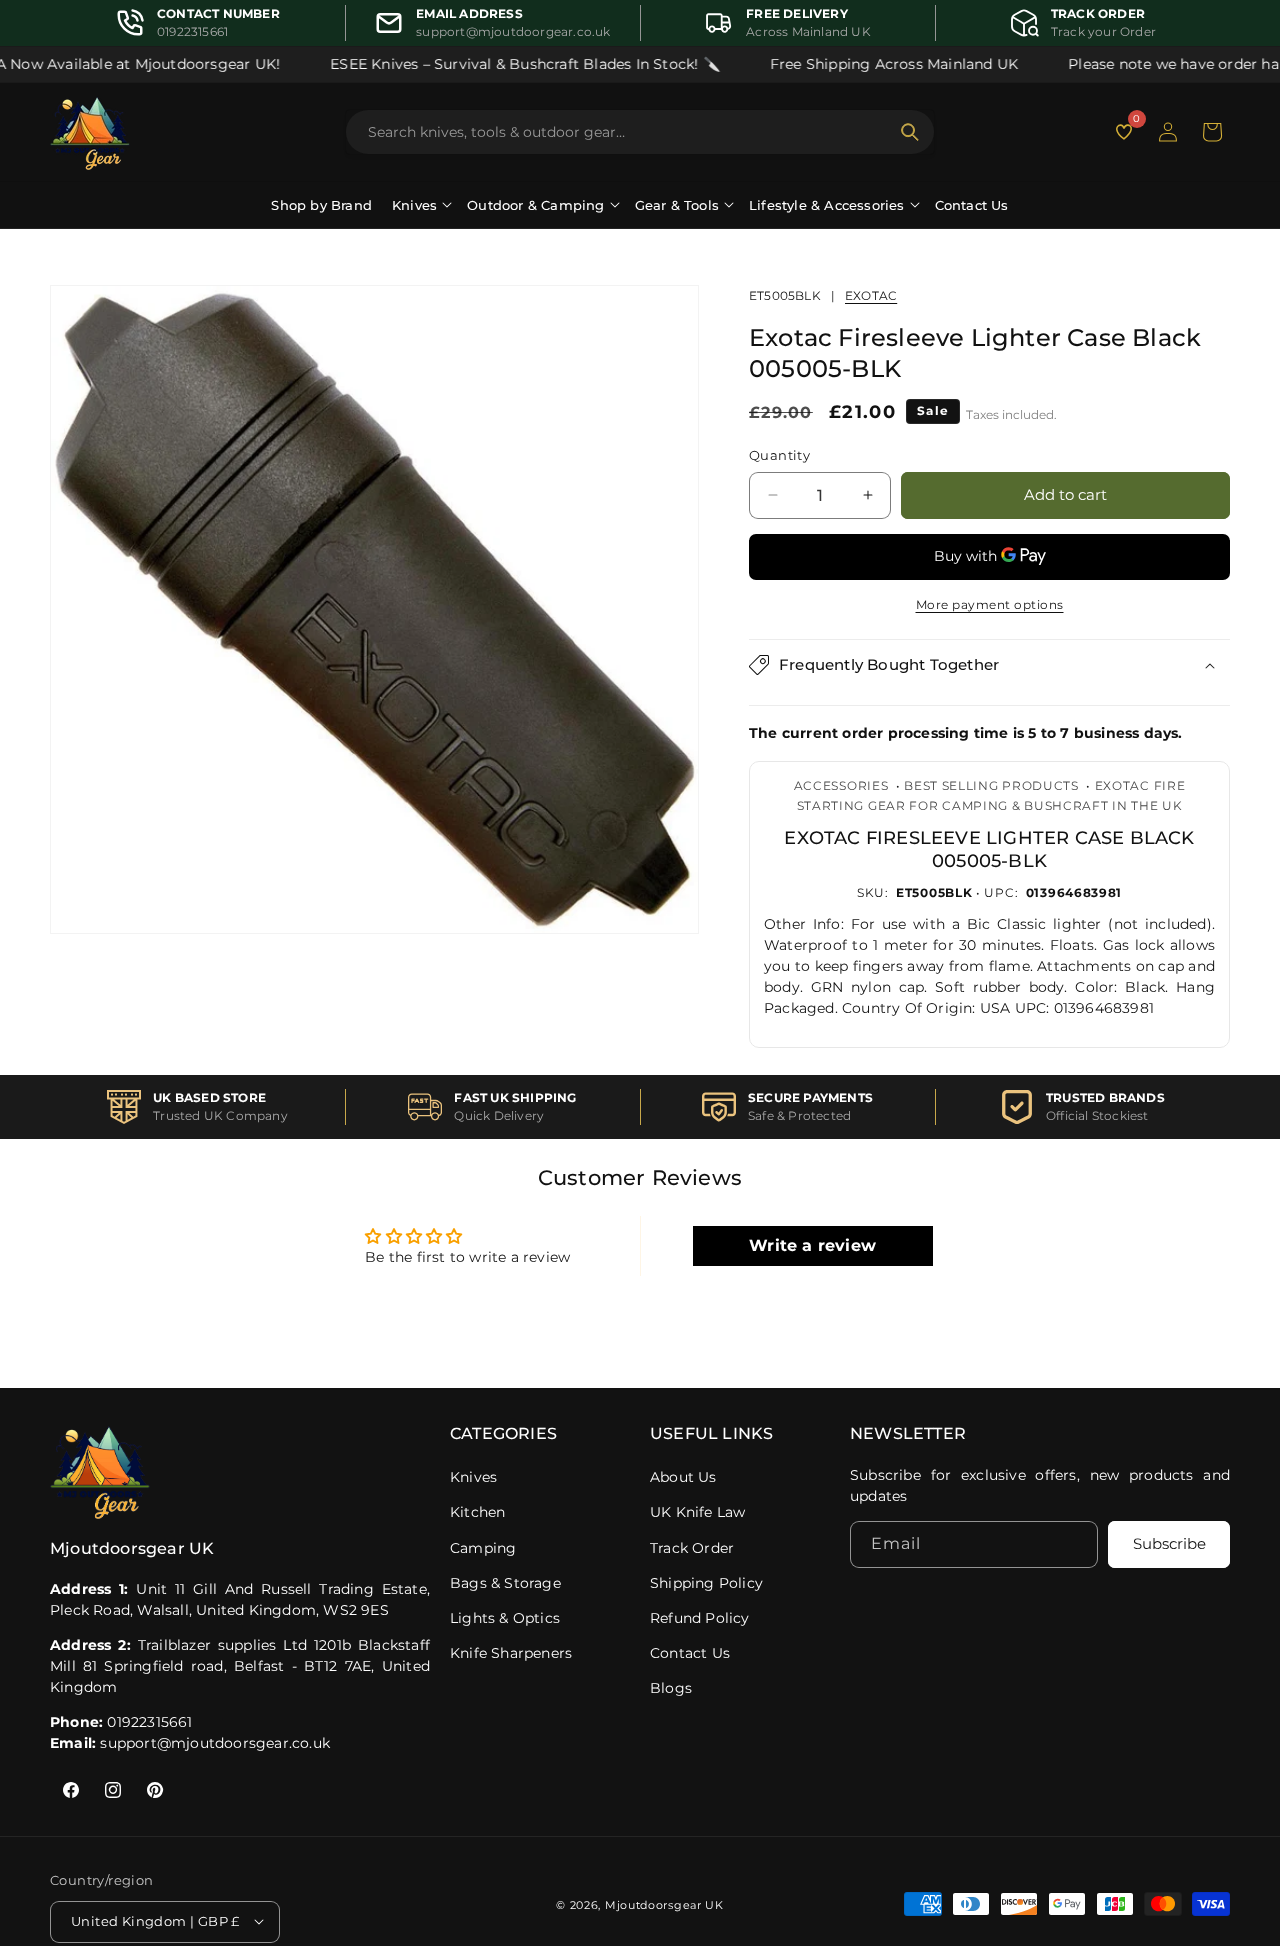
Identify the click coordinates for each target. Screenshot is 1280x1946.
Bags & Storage (505, 1583)
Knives (473, 1477)
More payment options (990, 604)
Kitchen (477, 1512)
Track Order (692, 1548)
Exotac (871, 295)
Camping (483, 1548)
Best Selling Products (991, 785)
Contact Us (972, 205)
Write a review (812, 1245)
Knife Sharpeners (511, 1653)
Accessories (841, 785)
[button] (1212, 132)
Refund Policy (700, 1618)
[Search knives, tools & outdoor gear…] (910, 132)
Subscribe (1169, 1544)
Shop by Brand (321, 205)
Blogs (671, 1688)
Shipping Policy (706, 1583)
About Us (683, 1477)
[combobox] (628, 132)
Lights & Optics (505, 1618)
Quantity (779, 455)
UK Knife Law (697, 1512)
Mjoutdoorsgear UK (664, 1904)
